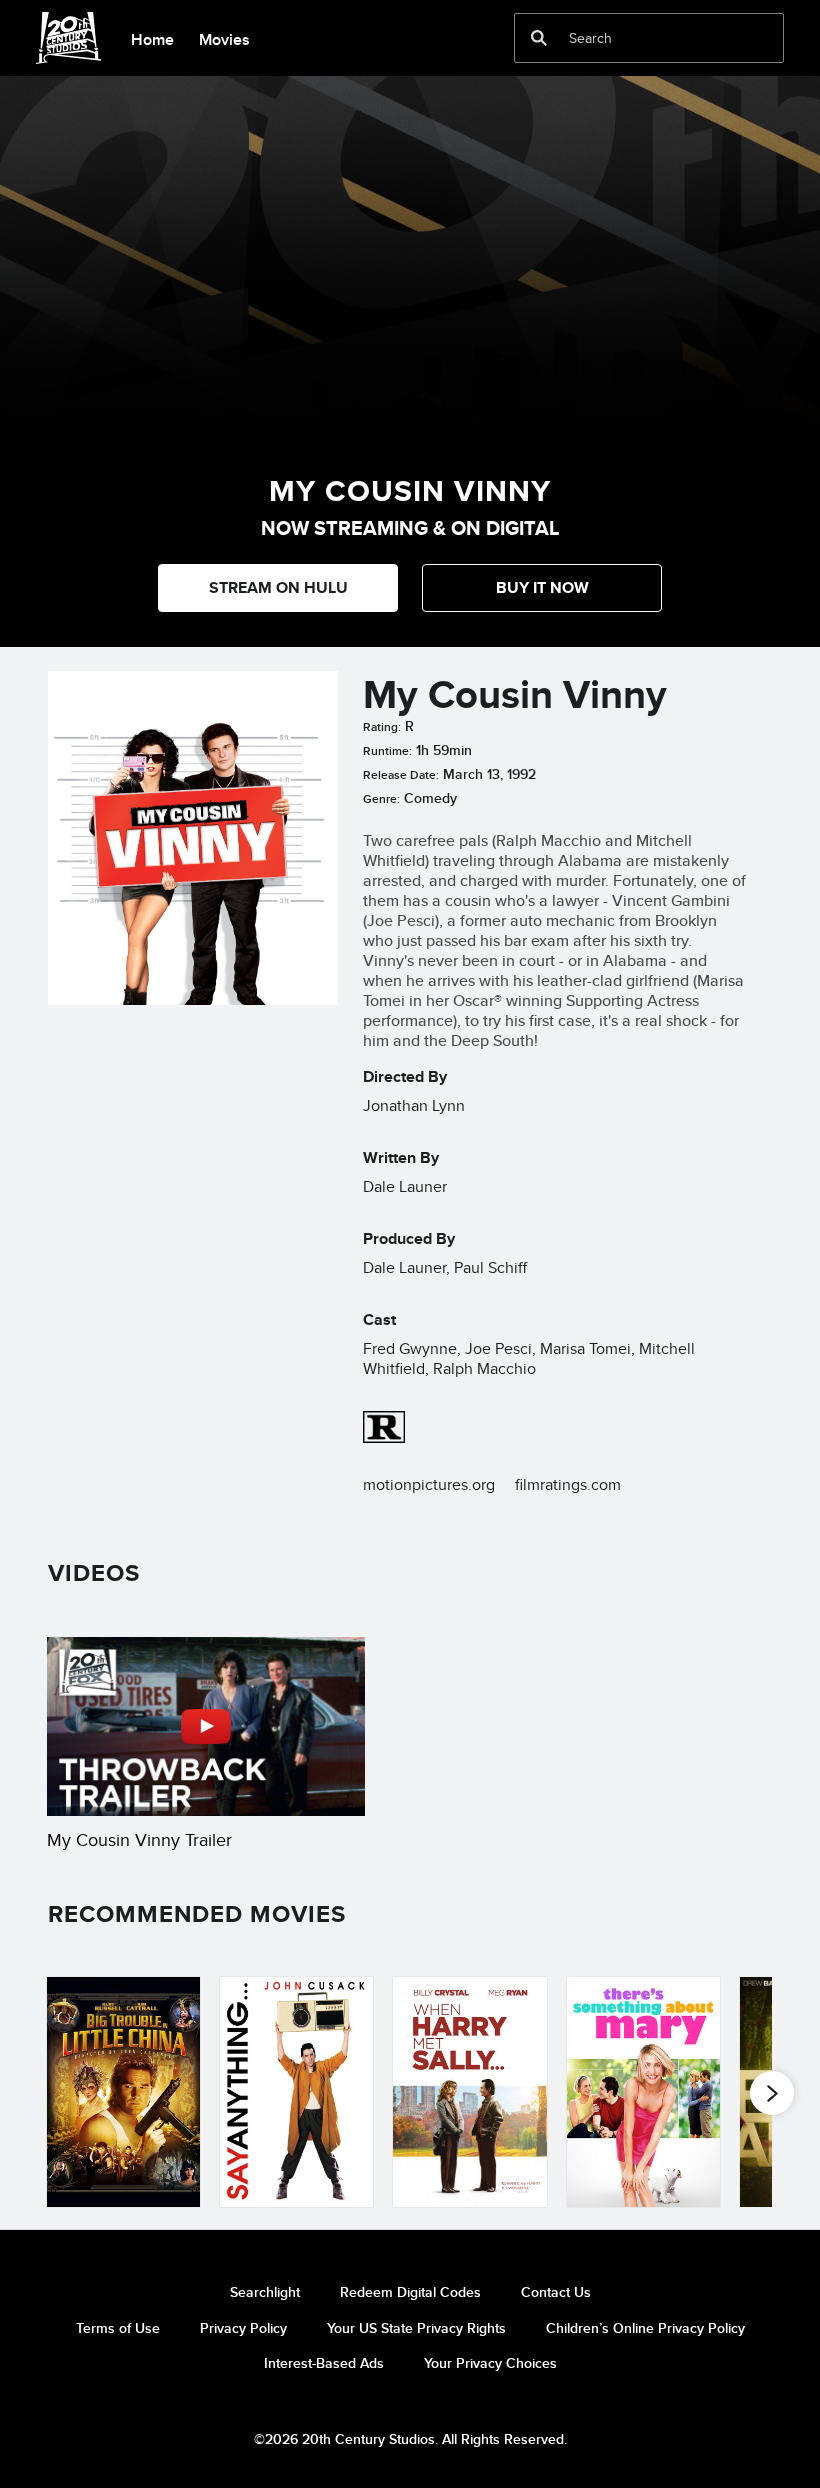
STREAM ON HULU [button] (278, 587)
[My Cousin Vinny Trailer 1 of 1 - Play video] (206, 1726)
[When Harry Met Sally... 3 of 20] (469, 2092)
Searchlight (265, 2292)
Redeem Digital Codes (410, 2292)
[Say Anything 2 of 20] (296, 2092)
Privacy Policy (243, 2328)
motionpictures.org (429, 1484)
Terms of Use (118, 2328)
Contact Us (556, 2292)
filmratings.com (568, 1484)
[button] (542, 588)
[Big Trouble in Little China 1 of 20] (123, 2092)
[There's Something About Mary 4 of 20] (643, 2092)
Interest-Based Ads (324, 2363)
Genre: (381, 799)
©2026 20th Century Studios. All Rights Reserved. (410, 2439)
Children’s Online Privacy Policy (645, 2328)
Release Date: (401, 775)
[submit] (539, 38)
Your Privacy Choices (490, 2363)
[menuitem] (152, 38)
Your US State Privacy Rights (416, 2328)
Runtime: (387, 751)
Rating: (382, 727)
